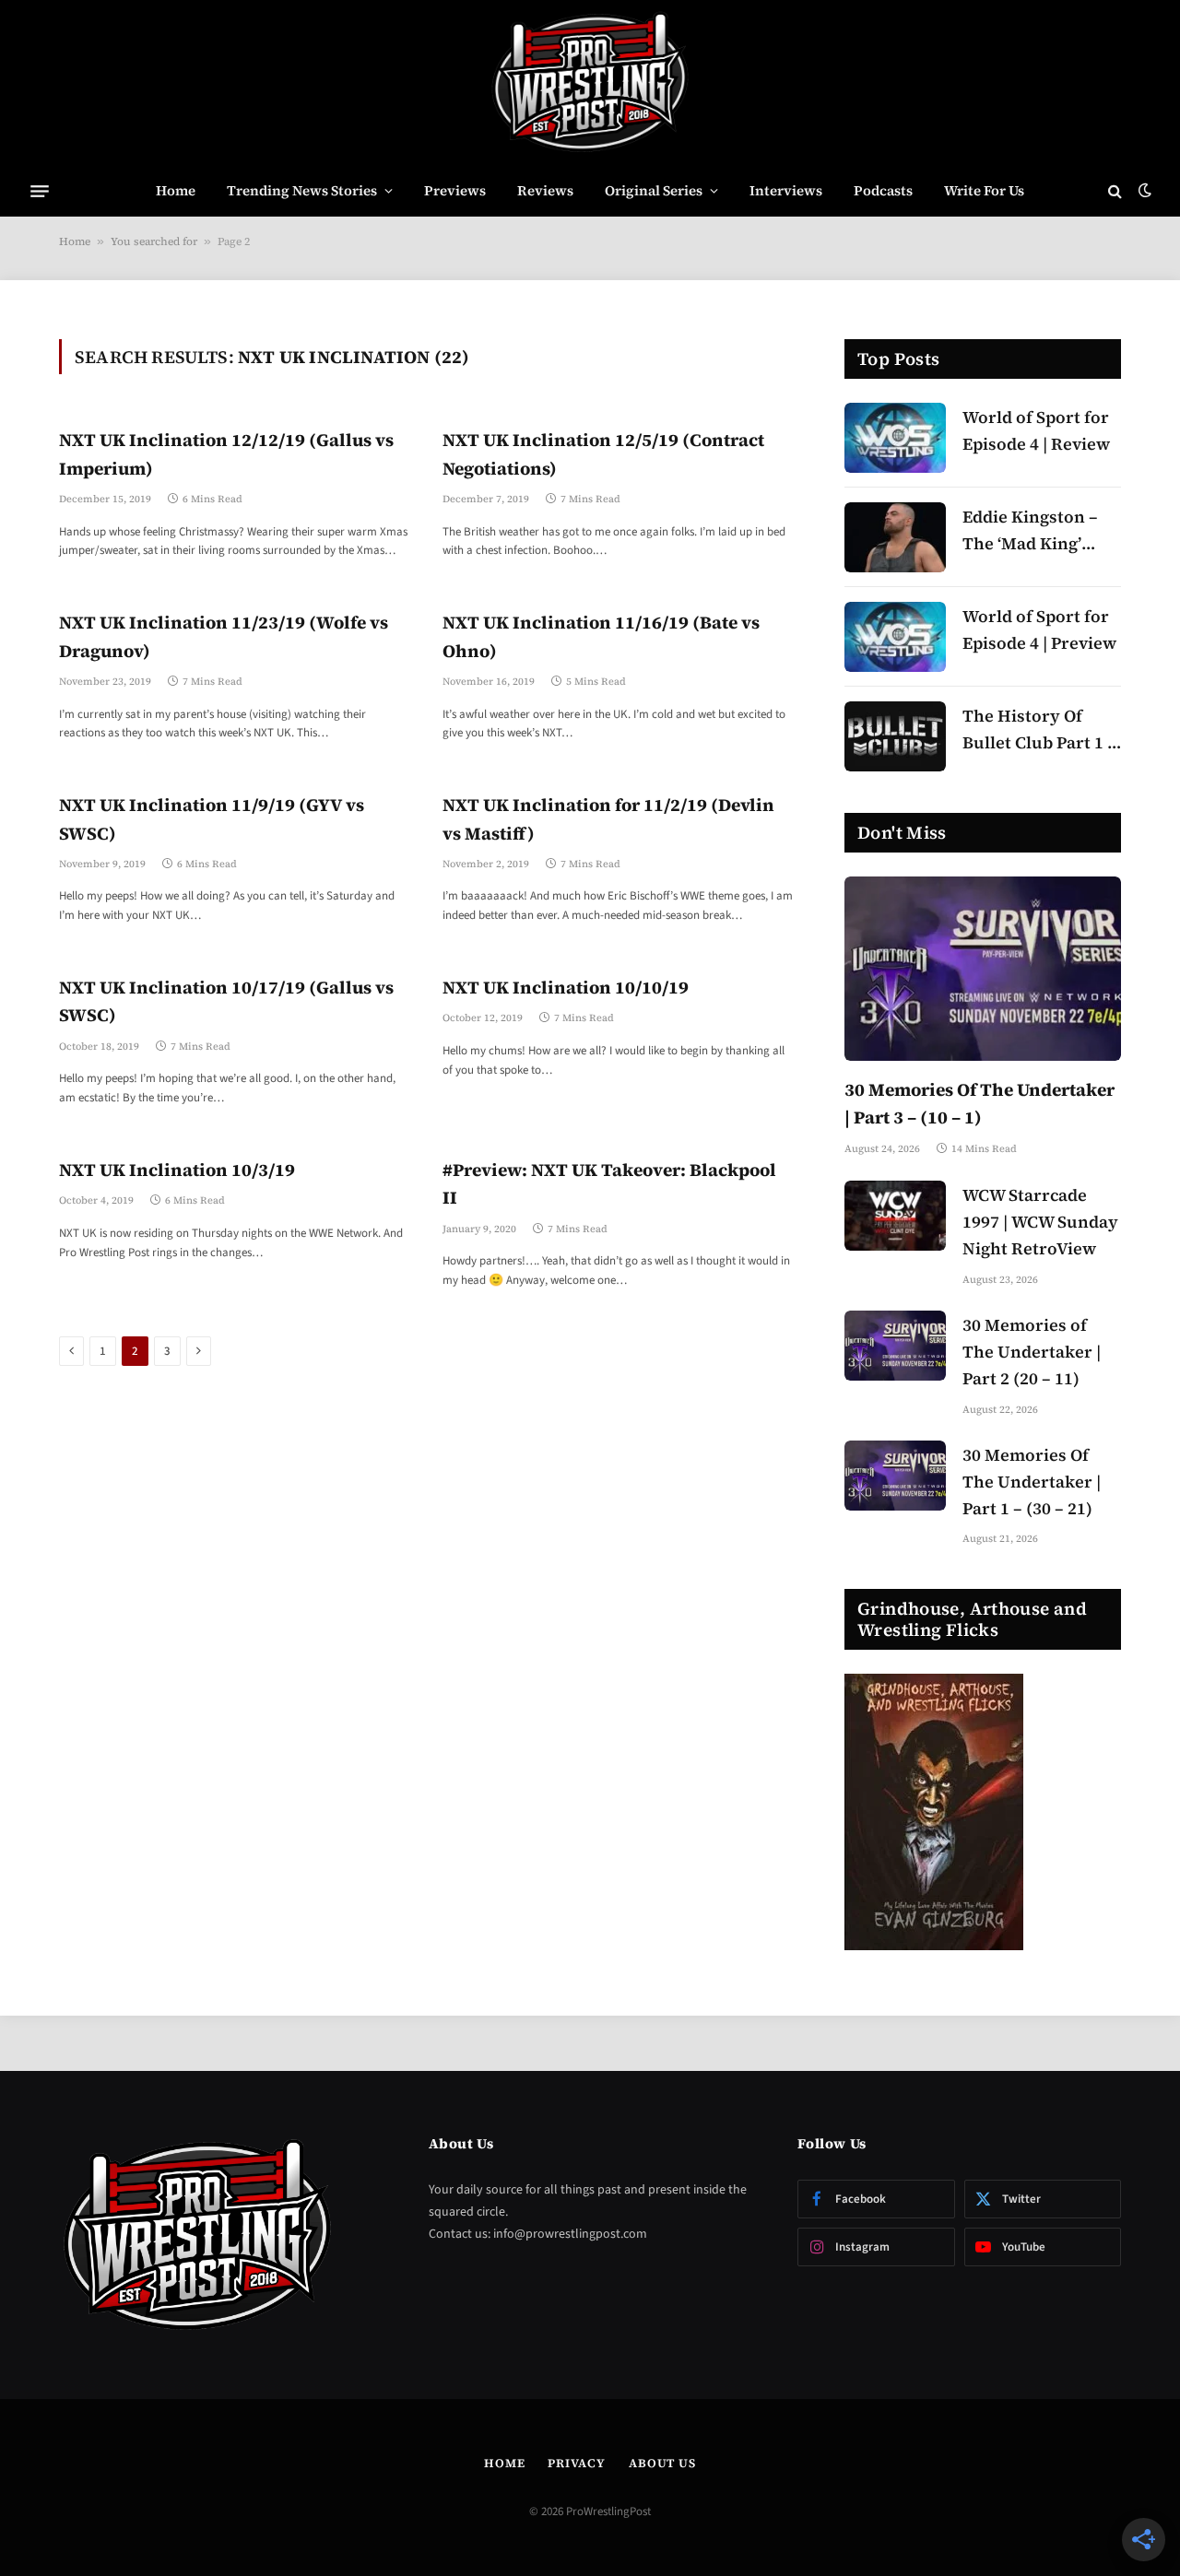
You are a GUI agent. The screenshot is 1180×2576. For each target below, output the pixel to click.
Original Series (654, 190)
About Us (662, 2463)
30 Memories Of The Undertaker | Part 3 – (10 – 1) (979, 1103)
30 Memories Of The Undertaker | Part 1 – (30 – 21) (1032, 1482)
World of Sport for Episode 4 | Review (1036, 430)
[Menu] (40, 191)
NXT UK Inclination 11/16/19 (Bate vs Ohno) (601, 636)
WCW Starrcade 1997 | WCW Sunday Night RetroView (1040, 1222)
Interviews (786, 190)
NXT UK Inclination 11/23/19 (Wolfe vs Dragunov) (224, 636)
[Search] (1115, 191)
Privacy (576, 2463)
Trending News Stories (302, 190)
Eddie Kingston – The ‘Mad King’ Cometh (1030, 531)
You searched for (154, 241)
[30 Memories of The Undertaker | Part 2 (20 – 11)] (895, 1346)
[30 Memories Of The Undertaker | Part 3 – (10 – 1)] (983, 969)
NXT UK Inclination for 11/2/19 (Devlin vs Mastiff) (608, 818)
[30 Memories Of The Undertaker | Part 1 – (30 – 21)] (895, 1476)
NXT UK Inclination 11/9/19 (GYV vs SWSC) (212, 818)
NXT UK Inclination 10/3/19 (177, 1170)
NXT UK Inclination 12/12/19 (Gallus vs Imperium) (226, 453)
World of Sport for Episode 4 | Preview (1039, 629)
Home (176, 190)
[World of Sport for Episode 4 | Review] (895, 438)
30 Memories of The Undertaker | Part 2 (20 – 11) (1032, 1352)
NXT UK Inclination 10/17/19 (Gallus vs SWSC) (226, 1001)
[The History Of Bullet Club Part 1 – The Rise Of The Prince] (895, 736)
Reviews (545, 190)
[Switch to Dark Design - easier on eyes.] (1143, 191)
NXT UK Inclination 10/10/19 (566, 987)
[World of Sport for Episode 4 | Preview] (895, 637)
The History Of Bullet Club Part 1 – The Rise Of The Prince (1039, 730)
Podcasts (883, 190)
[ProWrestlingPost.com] (590, 83)
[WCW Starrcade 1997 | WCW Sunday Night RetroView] (895, 1216)
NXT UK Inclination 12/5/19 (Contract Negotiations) (603, 453)
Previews (455, 190)
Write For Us (984, 190)
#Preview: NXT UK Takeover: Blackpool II (609, 1183)
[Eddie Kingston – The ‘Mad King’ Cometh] (895, 537)
